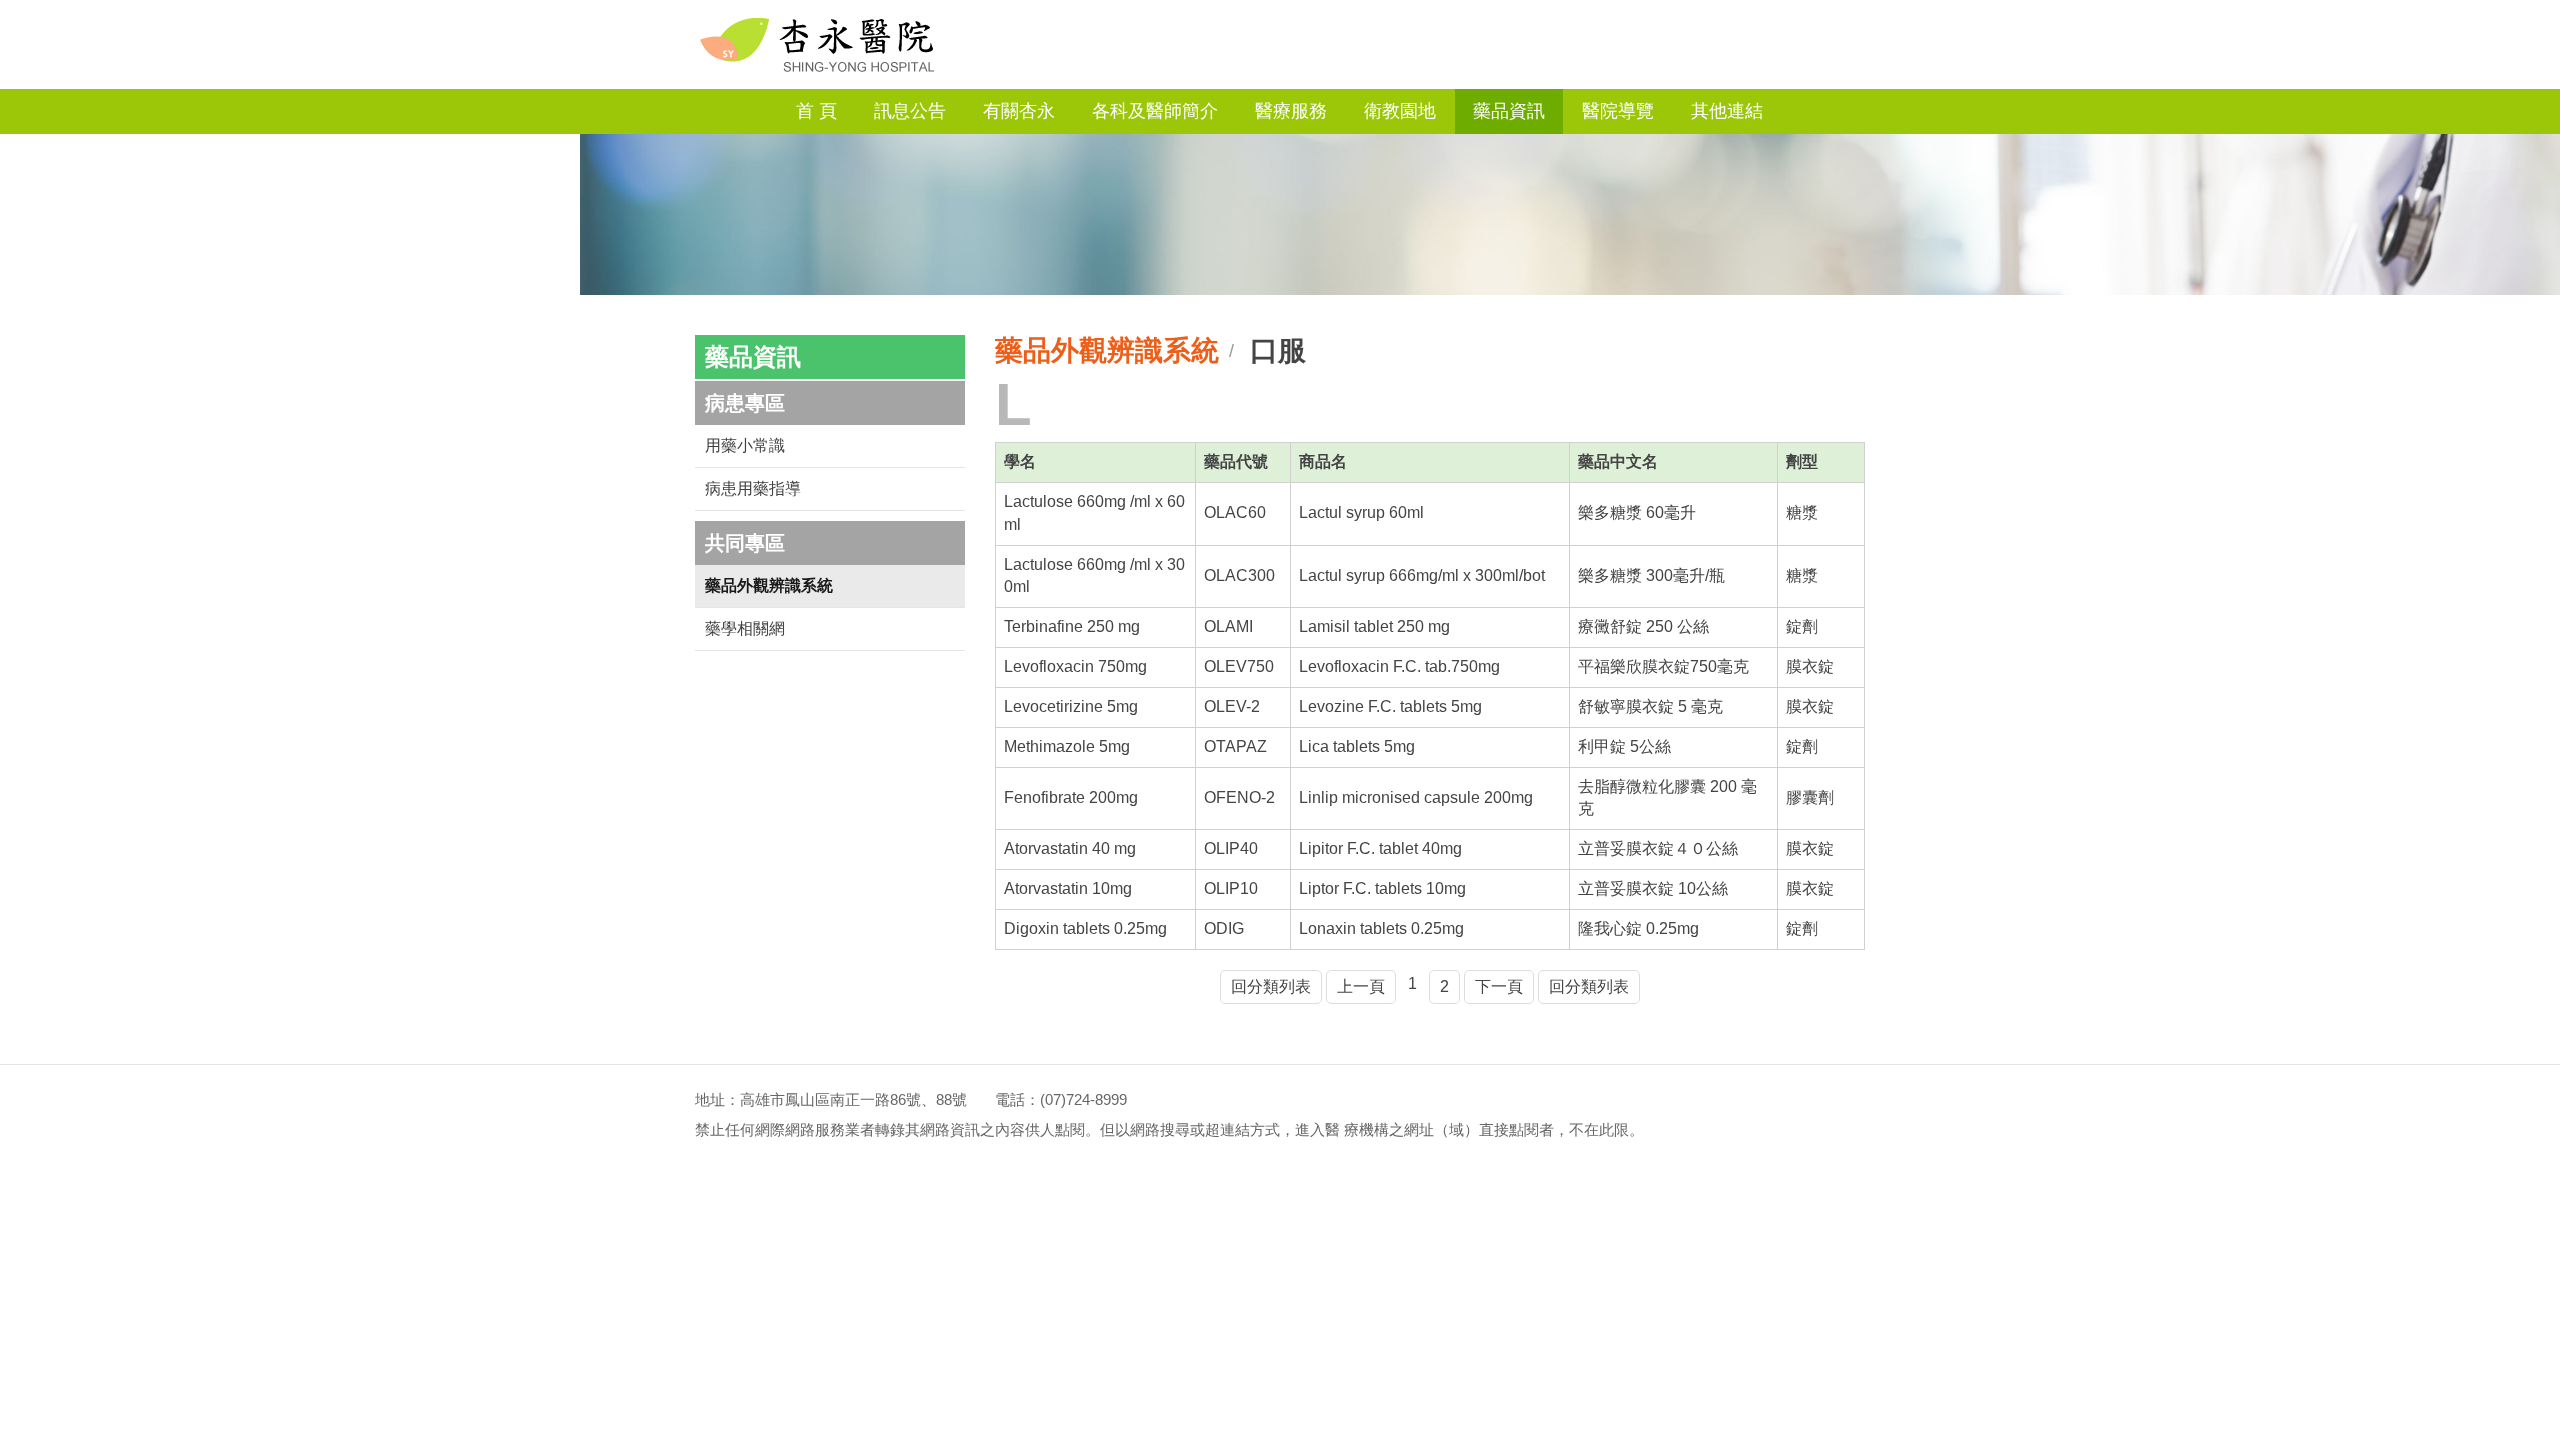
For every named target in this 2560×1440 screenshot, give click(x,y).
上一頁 (1361, 986)
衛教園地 (1400, 111)
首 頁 (816, 111)
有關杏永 (1019, 111)
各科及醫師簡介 (1155, 111)
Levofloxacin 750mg (1075, 666)
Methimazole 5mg (1067, 746)
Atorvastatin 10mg (1068, 888)
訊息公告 (910, 111)
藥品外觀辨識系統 (769, 585)
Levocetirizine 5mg (1071, 706)
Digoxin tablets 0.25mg (1085, 928)
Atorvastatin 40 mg (1070, 848)
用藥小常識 (745, 445)
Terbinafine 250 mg (1072, 626)
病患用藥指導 (753, 488)
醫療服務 (1291, 111)
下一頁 (1499, 986)
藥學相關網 (745, 628)
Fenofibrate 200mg (1071, 797)
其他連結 (1727, 111)
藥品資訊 (1509, 111)
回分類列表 (1271, 986)
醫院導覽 (1618, 111)
